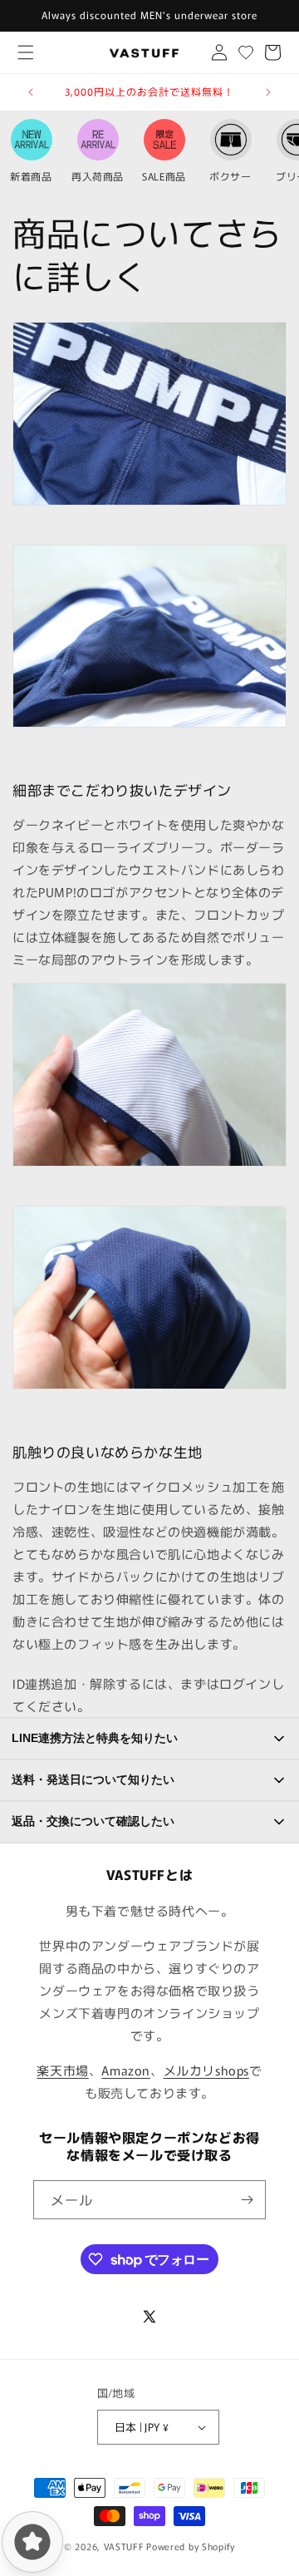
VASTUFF (124, 2546)
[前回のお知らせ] (31, 92)
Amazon (126, 2070)
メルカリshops (206, 2070)
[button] (25, 53)
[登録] (247, 2200)
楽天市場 (62, 2070)
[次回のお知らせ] (268, 92)
